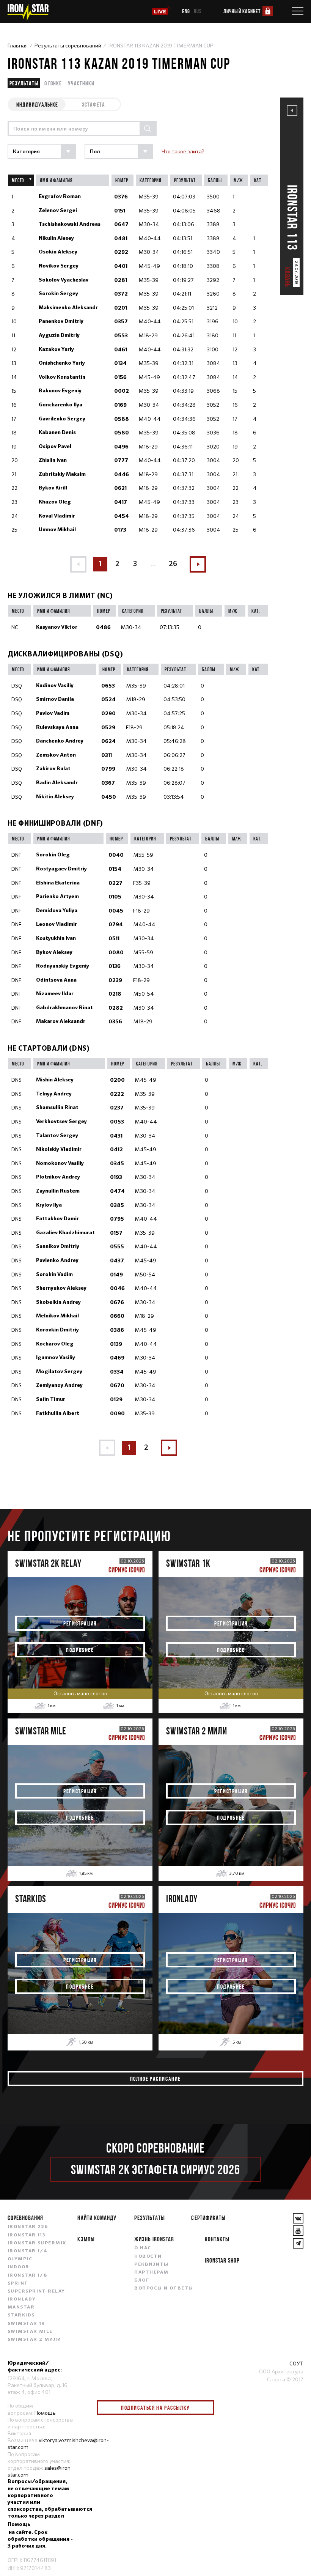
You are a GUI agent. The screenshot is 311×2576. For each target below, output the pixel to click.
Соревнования (25, 2218)
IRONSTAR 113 (27, 2235)
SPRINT (18, 2283)
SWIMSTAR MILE (30, 2332)
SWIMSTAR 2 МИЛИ (35, 2340)
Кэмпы (86, 2239)
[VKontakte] (298, 2218)
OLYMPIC (20, 2259)
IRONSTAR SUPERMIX (37, 2243)
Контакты (217, 2239)
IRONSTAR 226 (28, 2227)
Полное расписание (155, 2079)
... (153, 564)
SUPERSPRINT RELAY (36, 2291)
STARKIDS (21, 2315)
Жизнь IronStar (154, 2239)
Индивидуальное (37, 104)
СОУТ (296, 2364)
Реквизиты (151, 2264)
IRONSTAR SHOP (222, 2260)
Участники (81, 83)
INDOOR (19, 2267)
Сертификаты (208, 2218)
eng (186, 11)
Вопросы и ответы (164, 2288)
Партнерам (151, 2272)
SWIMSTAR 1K (26, 2324)
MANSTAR (21, 2307)
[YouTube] (298, 2231)
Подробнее (80, 1650)
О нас (143, 2248)
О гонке (53, 83)
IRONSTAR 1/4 (27, 2251)
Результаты (24, 83)
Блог (142, 2280)
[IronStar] (28, 12)
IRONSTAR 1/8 (27, 2275)
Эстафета (93, 104)
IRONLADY (22, 2299)
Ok (203, 2408)
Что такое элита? (183, 151)
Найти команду (97, 2218)
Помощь (45, 2413)
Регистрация (80, 1623)
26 (173, 564)
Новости (148, 2257)
